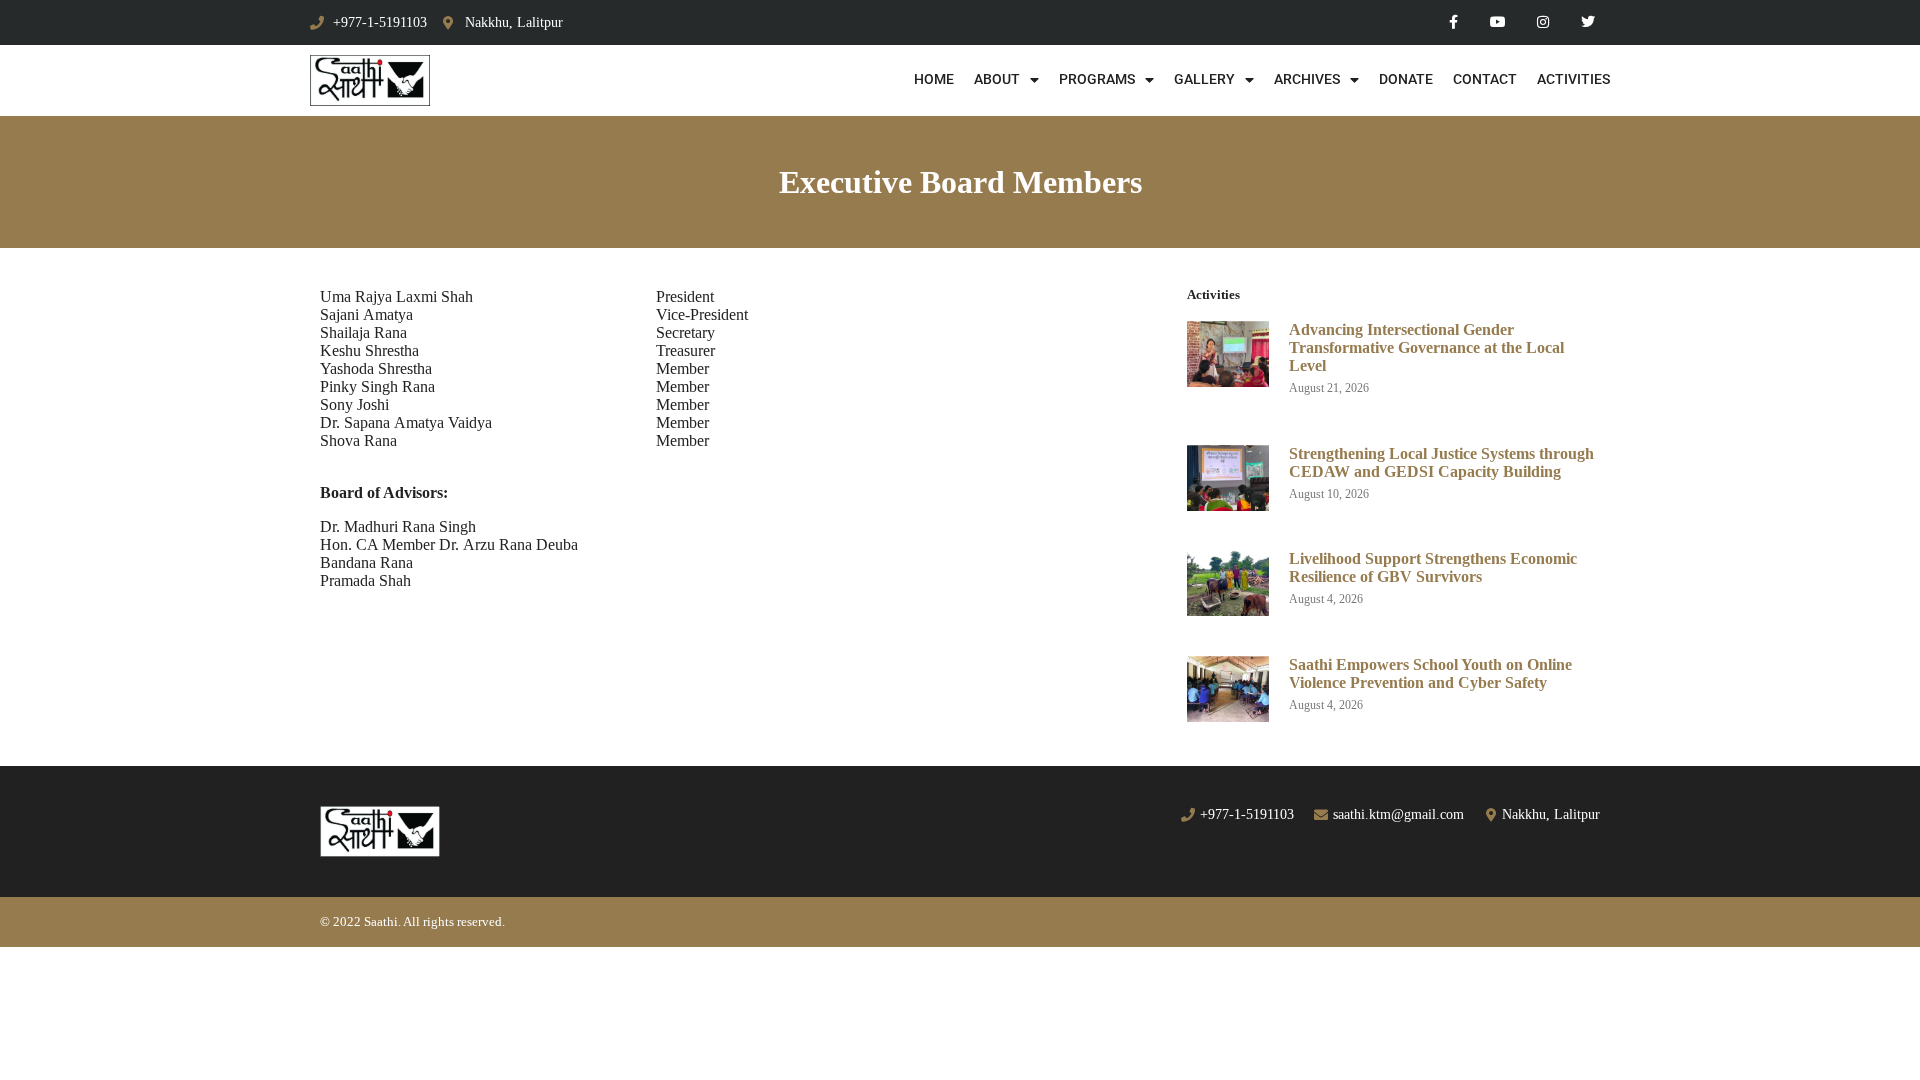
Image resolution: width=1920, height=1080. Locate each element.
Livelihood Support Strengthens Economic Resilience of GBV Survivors (1433, 567)
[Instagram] (1542, 22)
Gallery (1204, 79)
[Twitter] (1587, 22)
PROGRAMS (1097, 79)
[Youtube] (1498, 22)
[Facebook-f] (1453, 22)
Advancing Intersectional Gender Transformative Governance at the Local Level (1426, 347)
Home (934, 79)
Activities (1573, 79)
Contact (1485, 79)
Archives (1307, 79)
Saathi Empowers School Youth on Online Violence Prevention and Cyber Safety (1430, 673)
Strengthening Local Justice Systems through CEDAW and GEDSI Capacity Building (1441, 462)
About (997, 79)
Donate (1406, 79)
